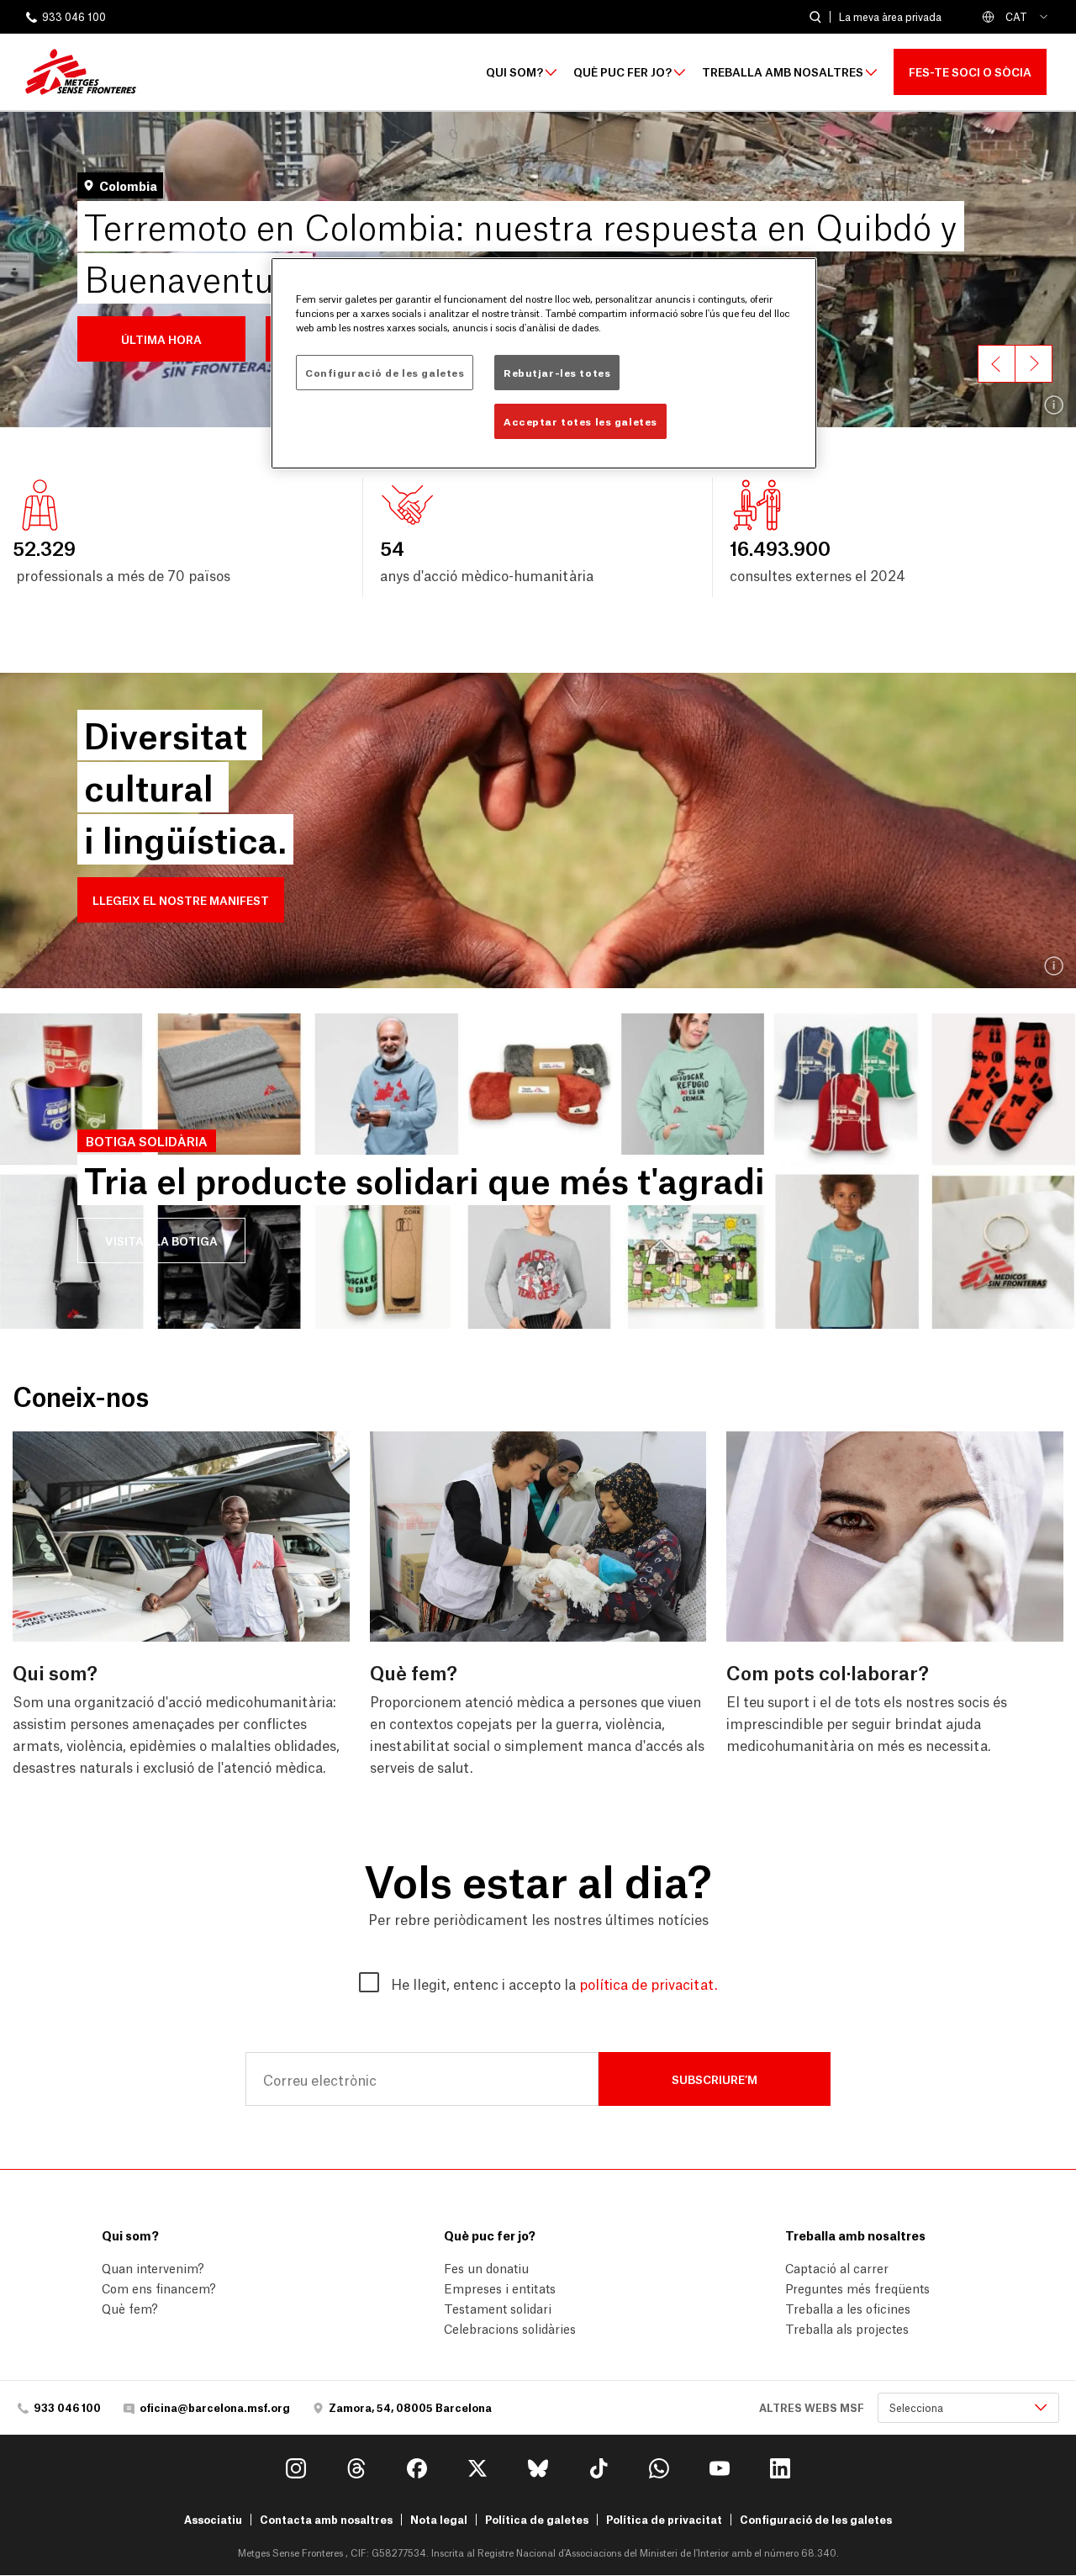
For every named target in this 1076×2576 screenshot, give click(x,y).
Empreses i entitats (500, 2288)
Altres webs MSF (812, 2407)
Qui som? (514, 72)
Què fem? (130, 2308)
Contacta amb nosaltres (326, 2519)
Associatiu (213, 2519)
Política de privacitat (664, 2519)
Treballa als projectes (847, 2328)
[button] (161, 339)
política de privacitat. (648, 1983)
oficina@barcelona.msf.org (215, 2407)
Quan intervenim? (153, 2267)
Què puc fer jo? (622, 72)
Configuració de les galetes (816, 2520)
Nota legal (439, 2519)
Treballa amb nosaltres (783, 72)
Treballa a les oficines (848, 2308)
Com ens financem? (159, 2288)
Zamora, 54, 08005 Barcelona (410, 2407)
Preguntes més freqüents (857, 2288)
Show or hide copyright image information (1055, 406)
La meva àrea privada (890, 17)
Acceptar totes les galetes (580, 421)
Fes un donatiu (486, 2267)
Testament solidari (498, 2308)
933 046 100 (74, 17)
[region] (544, 363)
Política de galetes (537, 2519)
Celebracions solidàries (510, 2328)
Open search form (815, 17)
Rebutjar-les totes (557, 372)
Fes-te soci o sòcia (970, 71)
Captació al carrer (837, 2267)
